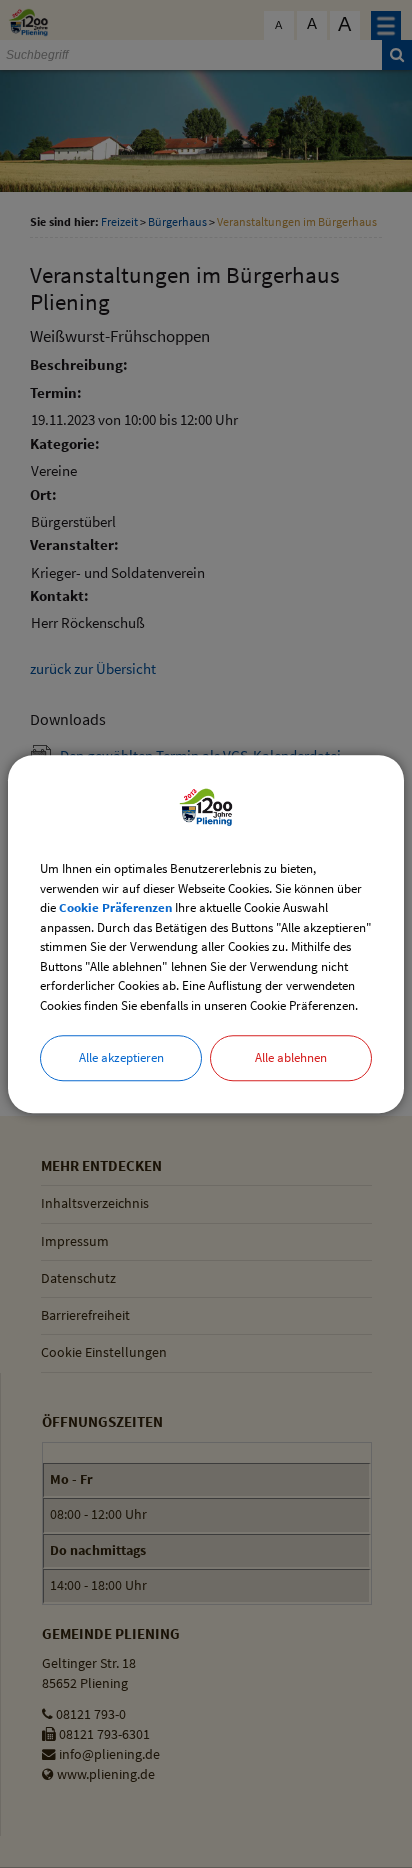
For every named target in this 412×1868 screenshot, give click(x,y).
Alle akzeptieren (121, 1057)
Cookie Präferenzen (115, 907)
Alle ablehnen (291, 1057)
